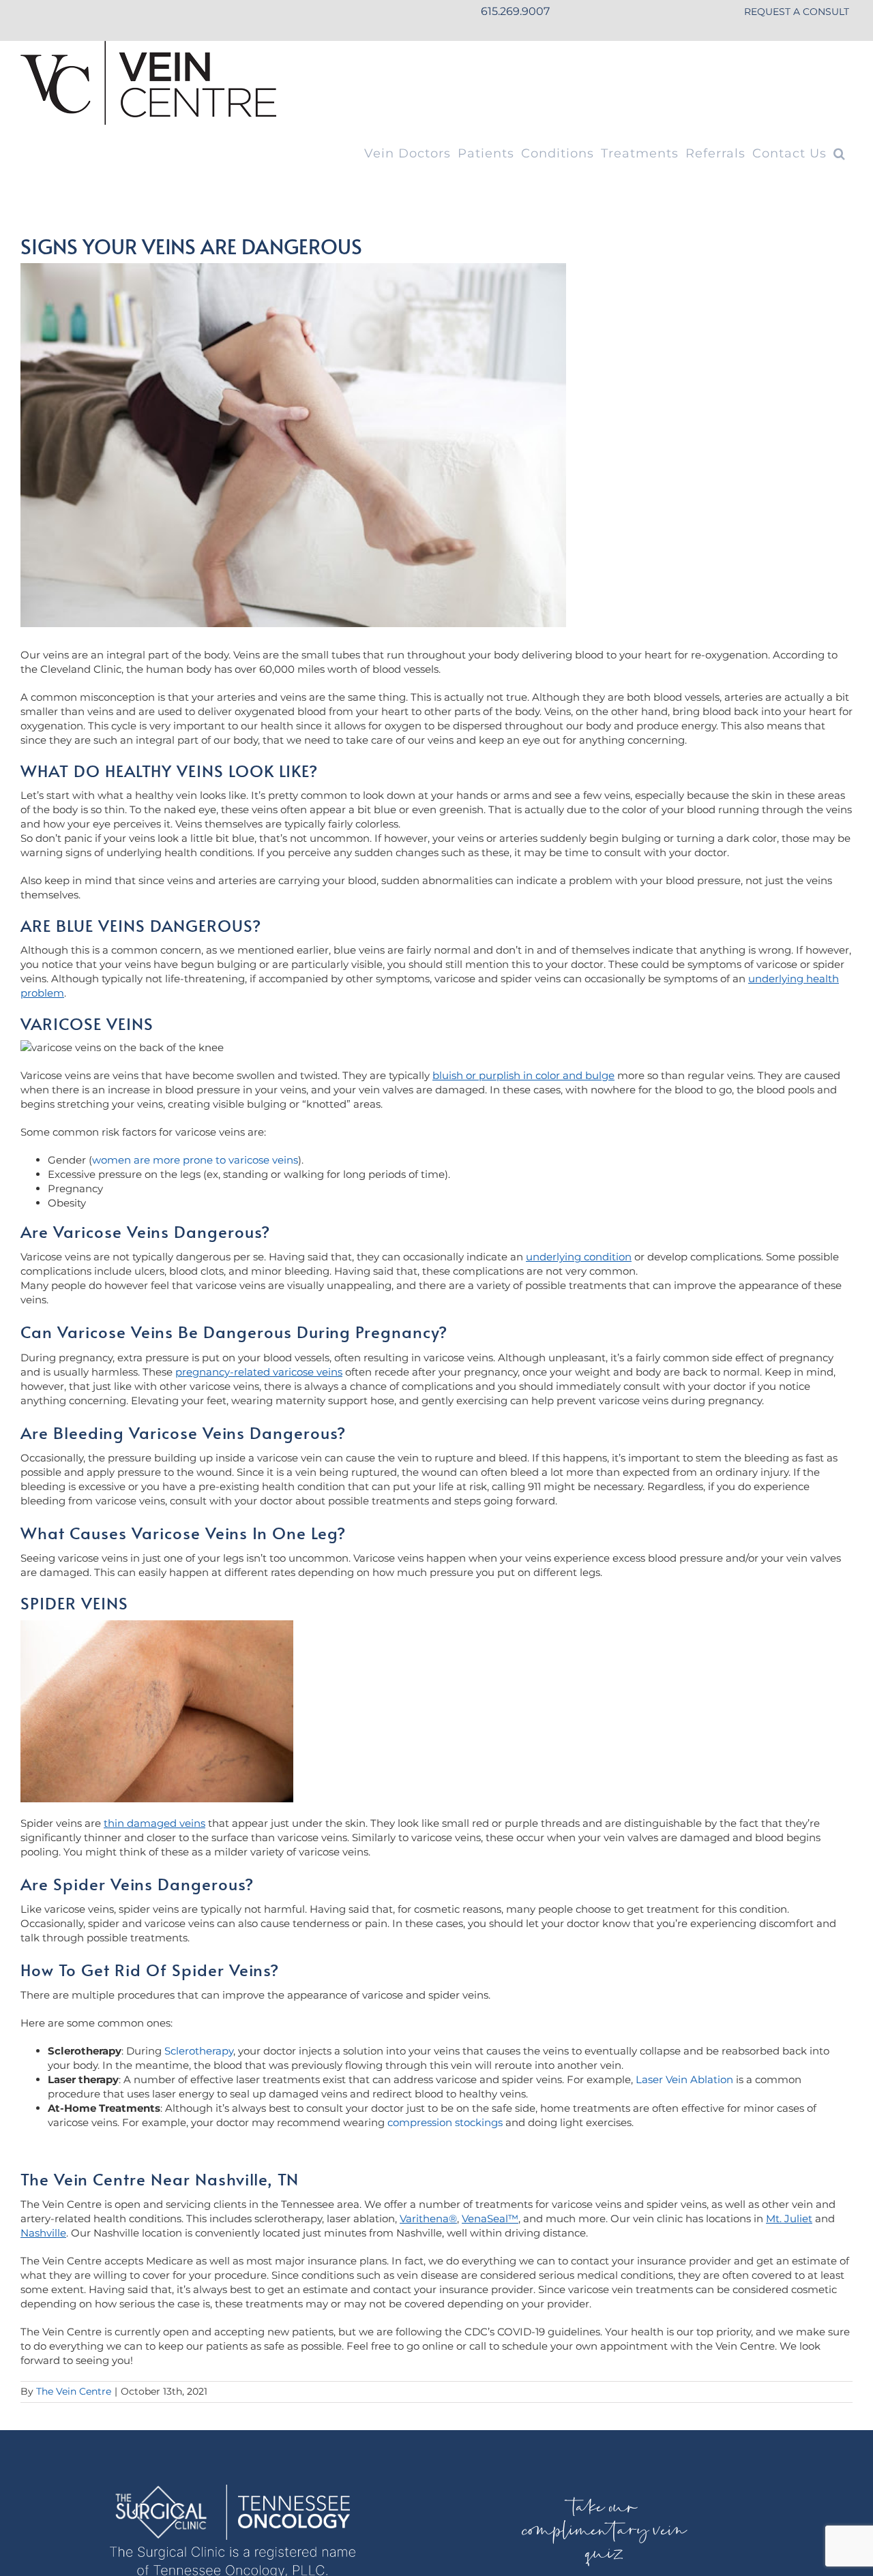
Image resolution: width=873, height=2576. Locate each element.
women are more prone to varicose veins (195, 1160)
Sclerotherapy (199, 2051)
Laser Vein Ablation (684, 2079)
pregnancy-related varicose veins (259, 1372)
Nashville (43, 2233)
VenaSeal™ (490, 2218)
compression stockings (445, 2122)
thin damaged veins (154, 1823)
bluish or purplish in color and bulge (523, 1075)
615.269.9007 (515, 11)
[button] (840, 153)
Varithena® (428, 2218)
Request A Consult (797, 12)
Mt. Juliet (789, 2218)
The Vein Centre (74, 2391)
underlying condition (579, 1257)
